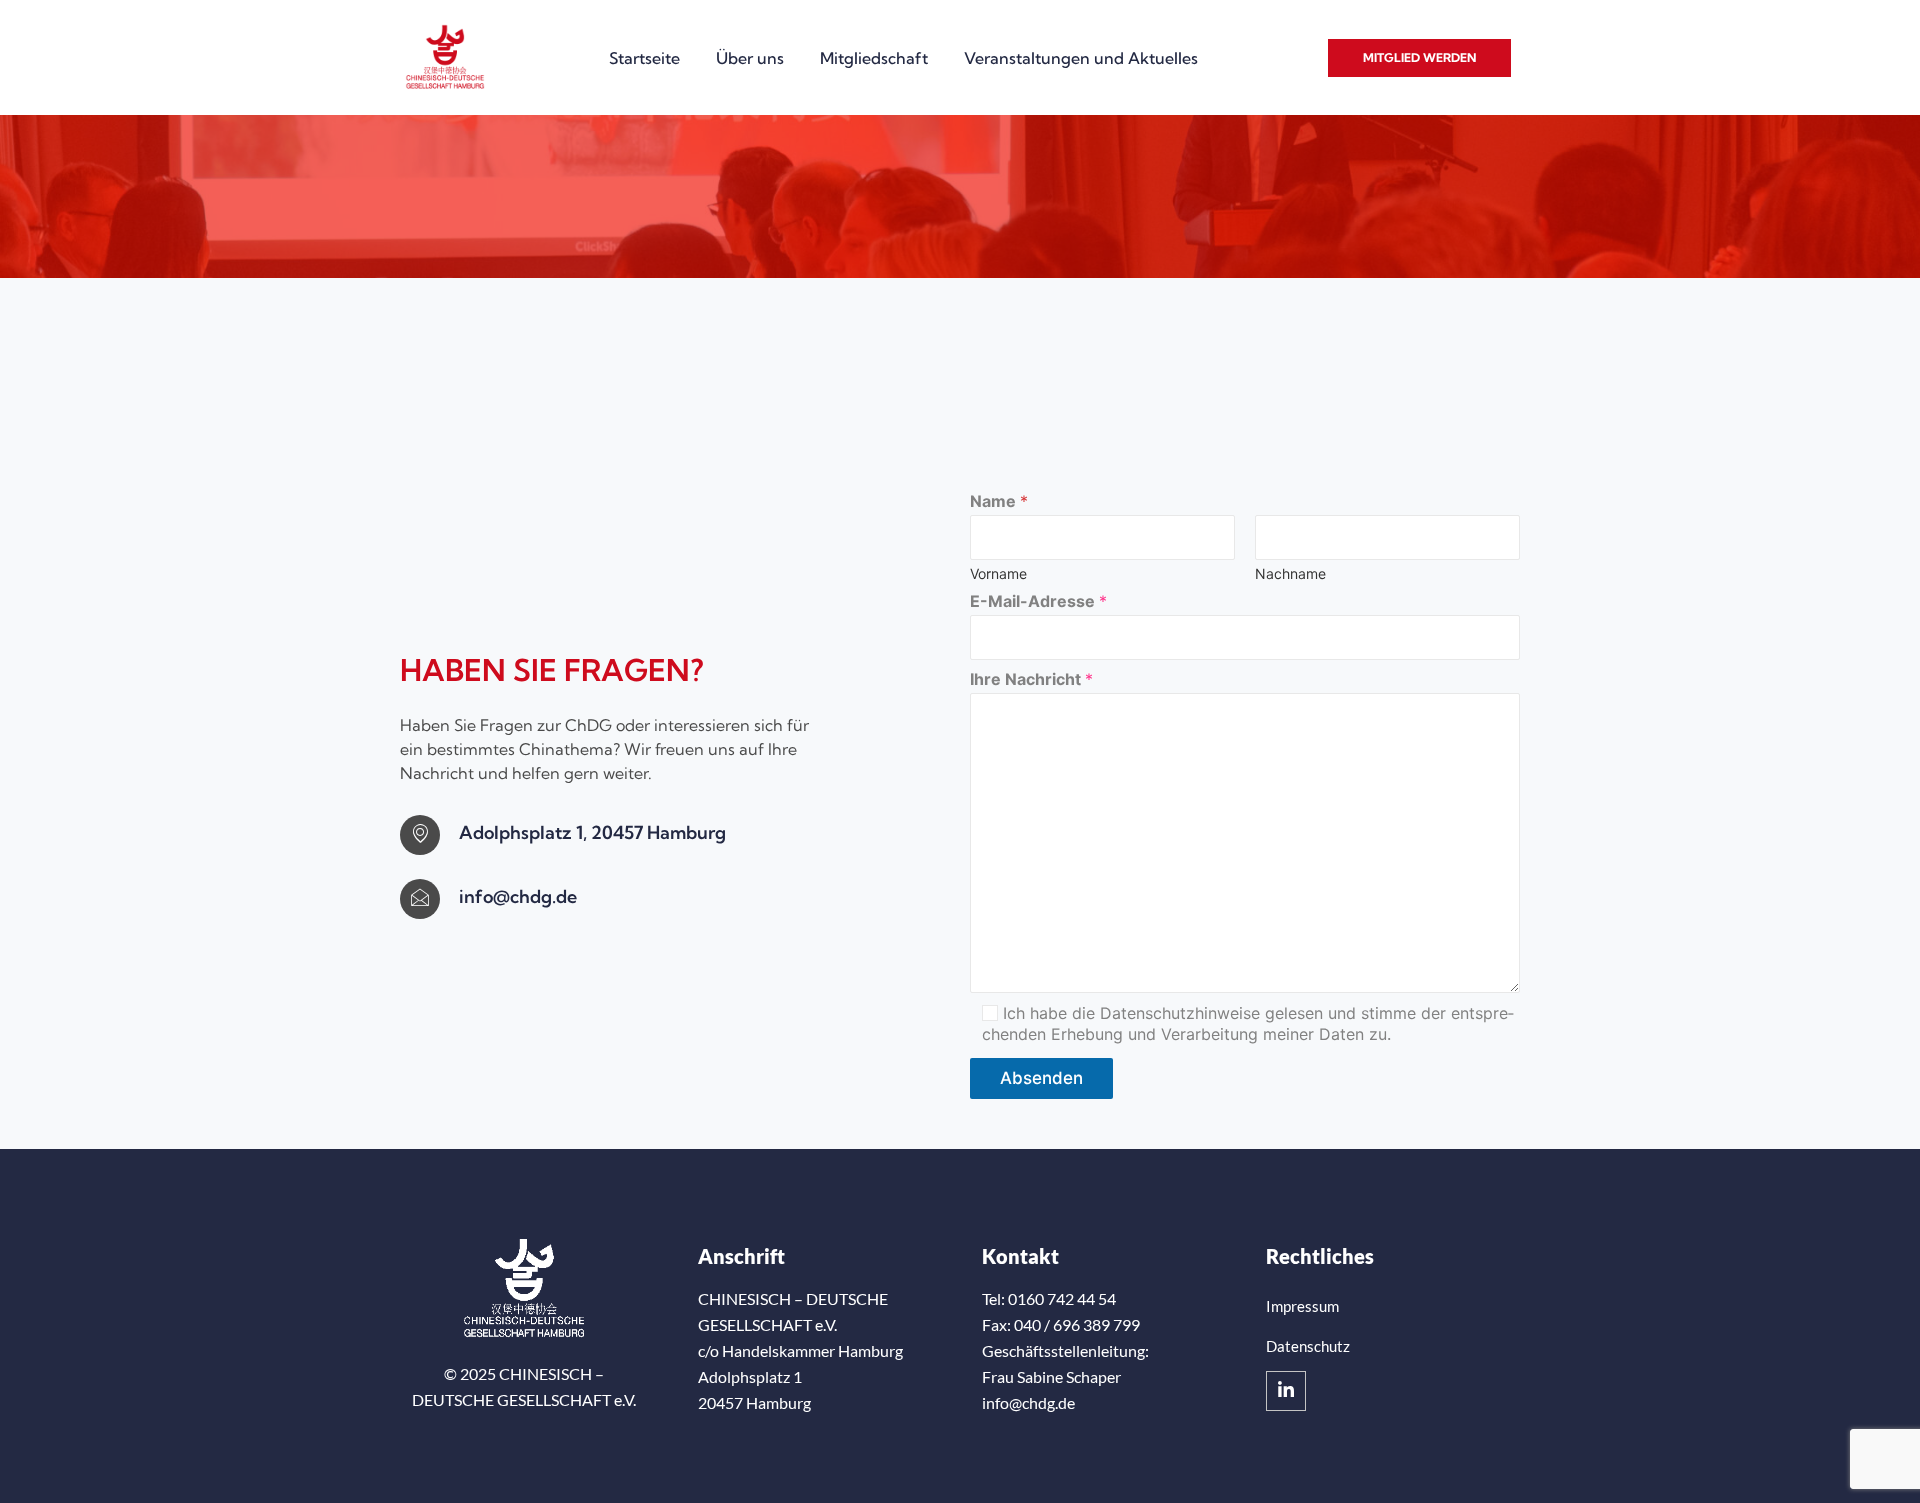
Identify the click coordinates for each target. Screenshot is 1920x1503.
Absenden (1041, 1078)
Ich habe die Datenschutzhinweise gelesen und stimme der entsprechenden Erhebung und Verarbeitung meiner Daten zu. (1248, 1023)
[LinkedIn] (1286, 1391)
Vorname (998, 573)
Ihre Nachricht (1031, 679)
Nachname (1290, 573)
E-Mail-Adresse (1038, 601)
